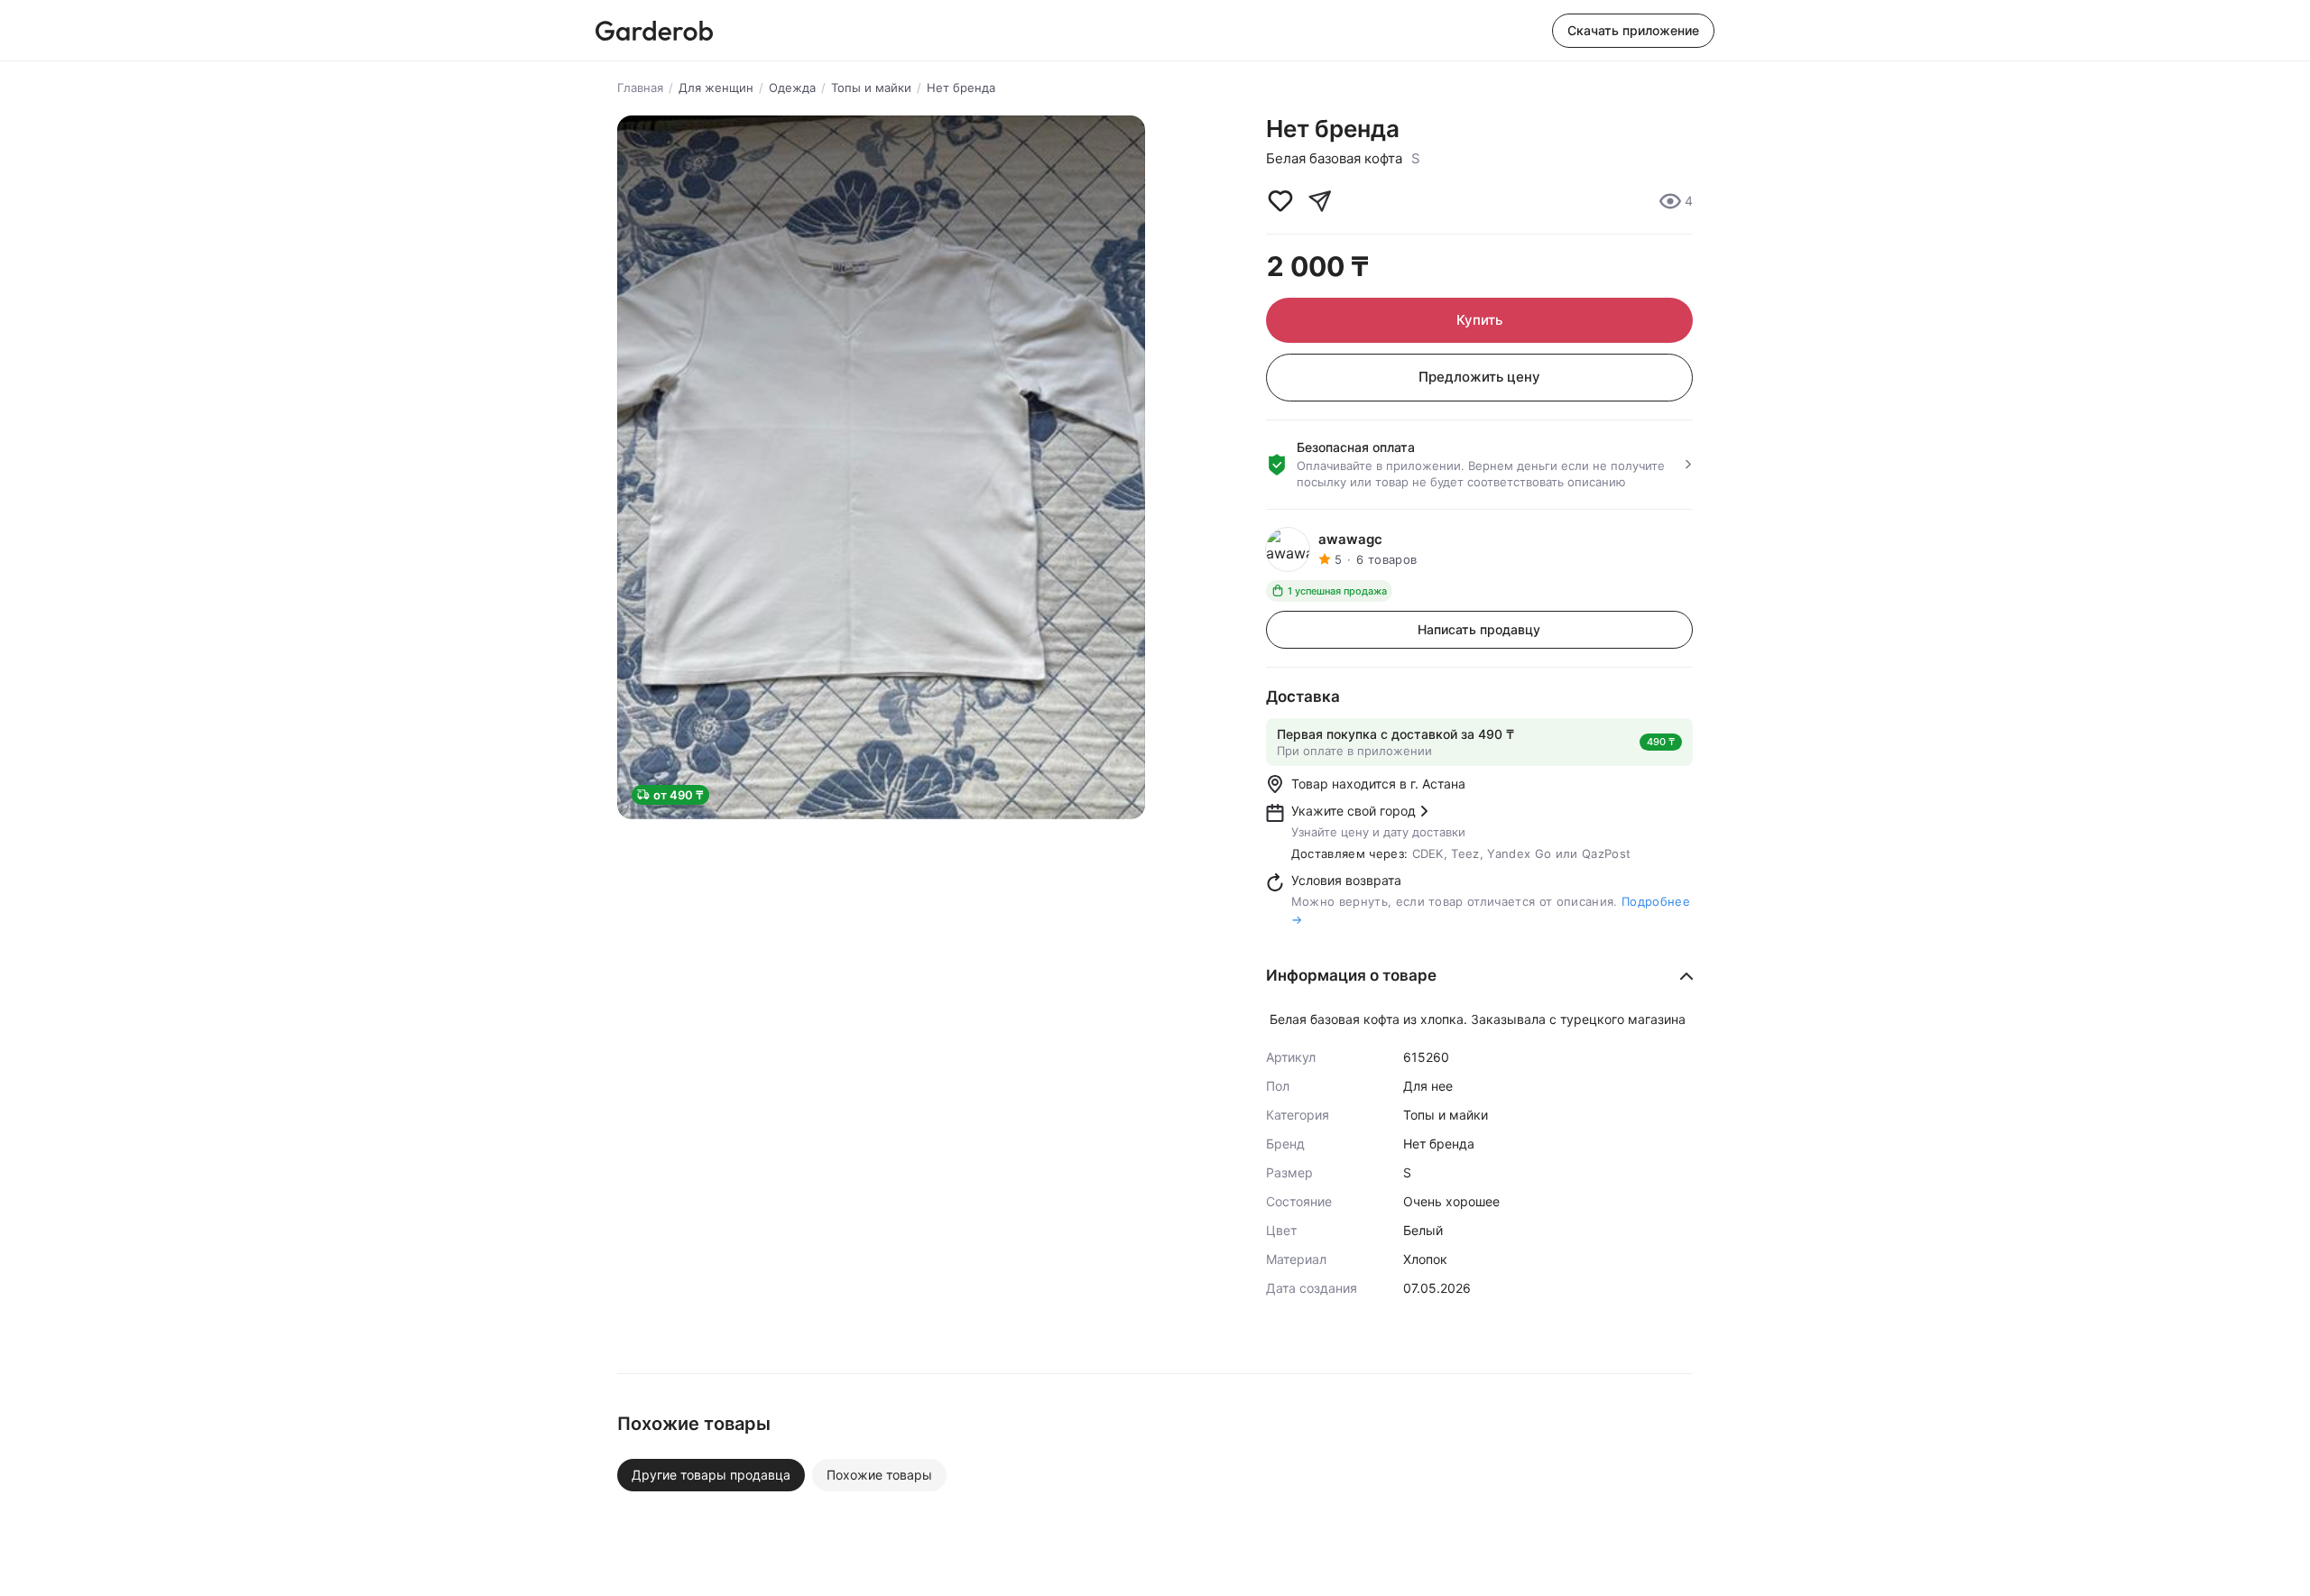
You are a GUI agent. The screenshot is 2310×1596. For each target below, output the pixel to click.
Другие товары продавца (711, 1475)
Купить (1479, 320)
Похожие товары (879, 1475)
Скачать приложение (1633, 30)
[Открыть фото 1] (881, 467)
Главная (640, 88)
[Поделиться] (1320, 201)
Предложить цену (1479, 377)
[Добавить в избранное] (1280, 201)
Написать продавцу (1479, 629)
